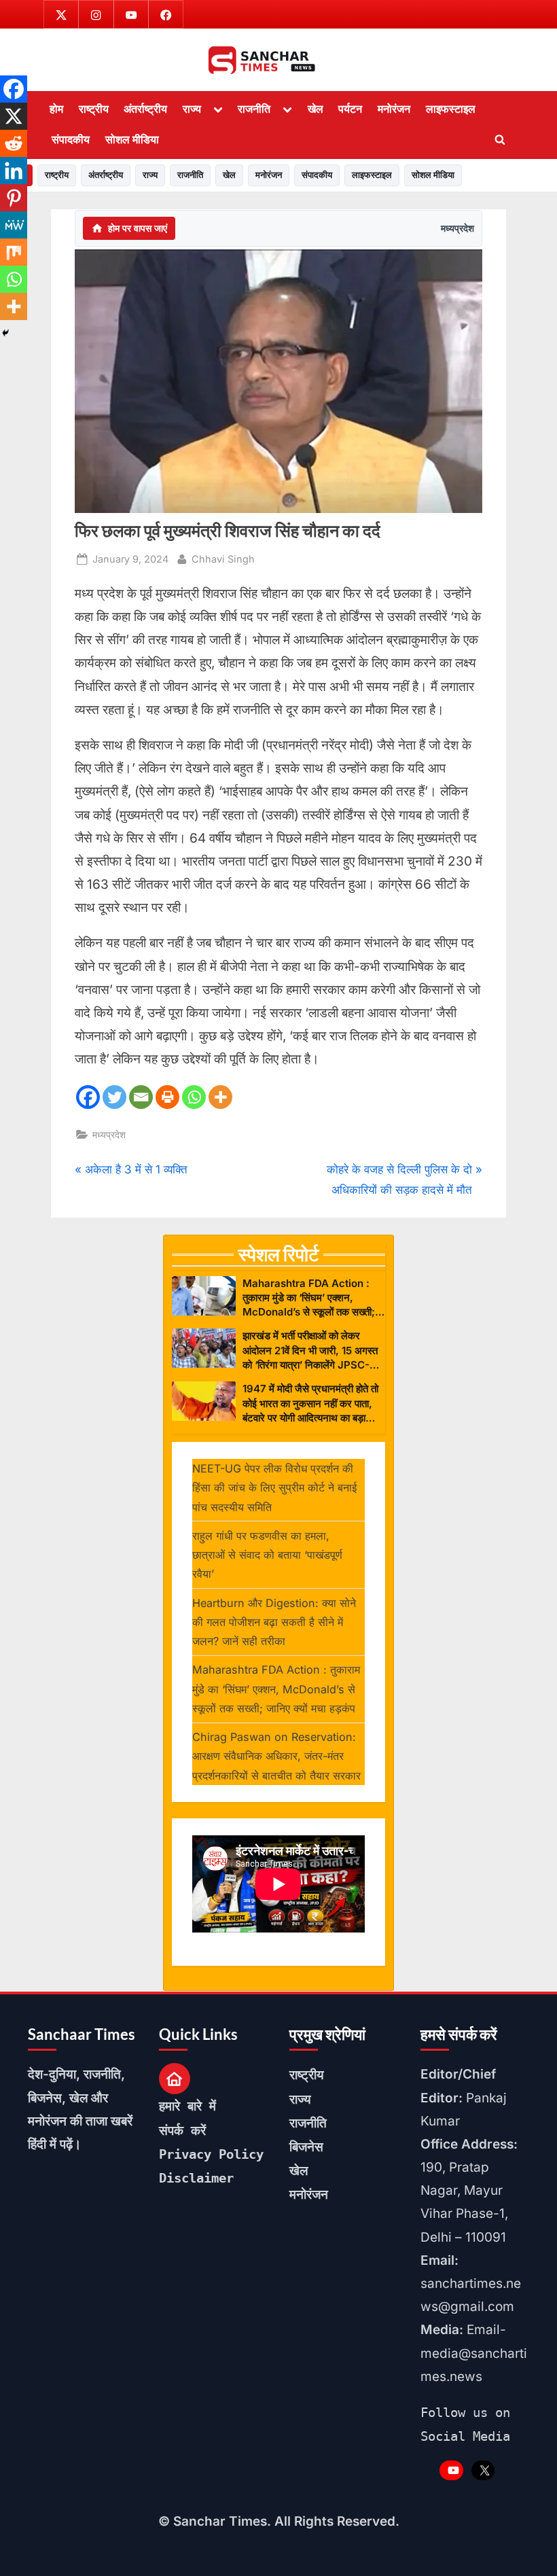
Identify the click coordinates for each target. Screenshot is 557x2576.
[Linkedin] (14, 171)
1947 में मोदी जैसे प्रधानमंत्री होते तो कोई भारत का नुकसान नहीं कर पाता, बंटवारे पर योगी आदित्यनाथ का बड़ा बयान (310, 1404)
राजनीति (254, 109)
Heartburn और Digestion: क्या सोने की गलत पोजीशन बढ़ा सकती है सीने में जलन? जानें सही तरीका (274, 1622)
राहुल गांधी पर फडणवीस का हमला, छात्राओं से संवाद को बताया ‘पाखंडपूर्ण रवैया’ (267, 1555)
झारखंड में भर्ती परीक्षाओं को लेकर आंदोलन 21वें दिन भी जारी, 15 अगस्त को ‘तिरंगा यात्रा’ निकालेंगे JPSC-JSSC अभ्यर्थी (310, 1351)
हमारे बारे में (187, 2106)
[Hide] (5, 333)
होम (56, 109)
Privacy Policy (211, 2154)
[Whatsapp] (194, 1097)
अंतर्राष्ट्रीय (145, 109)
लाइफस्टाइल (451, 109)
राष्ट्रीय (94, 109)
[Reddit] (14, 143)
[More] (220, 1097)
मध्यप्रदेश (457, 228)
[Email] (141, 1097)
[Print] (167, 1097)
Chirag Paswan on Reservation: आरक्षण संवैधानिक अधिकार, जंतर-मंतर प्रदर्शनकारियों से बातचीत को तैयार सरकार (276, 1756)
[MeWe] (14, 225)
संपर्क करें (182, 2130)
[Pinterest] (14, 198)
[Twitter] (114, 1097)
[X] (14, 116)
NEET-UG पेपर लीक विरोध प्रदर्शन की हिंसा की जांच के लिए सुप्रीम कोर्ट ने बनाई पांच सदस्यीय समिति (274, 1488)
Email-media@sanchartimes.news (474, 2353)
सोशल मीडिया (132, 139)
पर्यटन (350, 109)
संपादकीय (71, 139)
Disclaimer (196, 2178)
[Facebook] (88, 1097)
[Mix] (14, 252)
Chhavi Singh (223, 559)
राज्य (192, 109)
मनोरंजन (394, 109)
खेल (316, 109)
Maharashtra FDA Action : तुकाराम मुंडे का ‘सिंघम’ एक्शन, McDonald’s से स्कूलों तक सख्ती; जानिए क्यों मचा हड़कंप (309, 1298)
